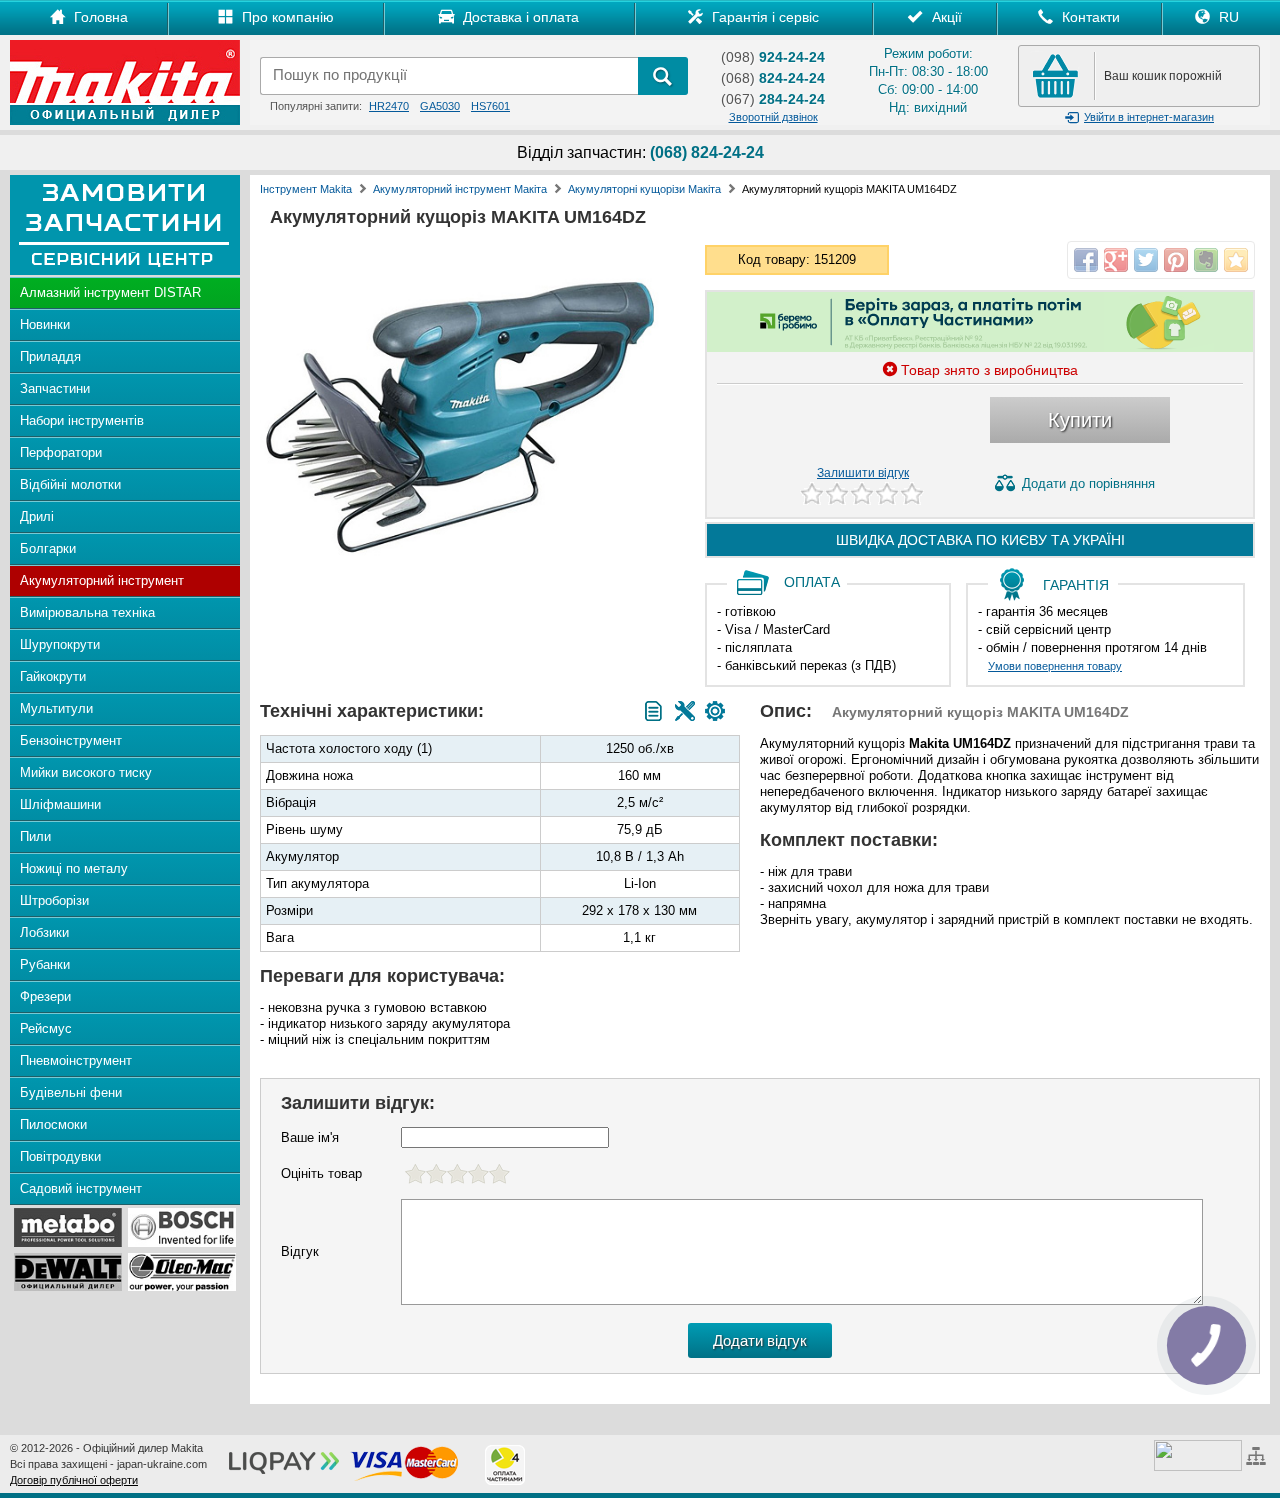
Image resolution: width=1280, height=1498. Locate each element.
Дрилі (37, 516)
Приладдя (50, 356)
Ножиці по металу (74, 868)
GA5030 (440, 106)
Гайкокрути (53, 676)
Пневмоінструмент (76, 1060)
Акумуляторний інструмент (102, 580)
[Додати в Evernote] (1206, 260)
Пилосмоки (53, 1124)
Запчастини (55, 388)
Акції (945, 17)
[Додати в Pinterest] (1176, 260)
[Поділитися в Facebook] (1086, 260)
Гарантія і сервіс (763, 17)
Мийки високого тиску (86, 772)
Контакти (1089, 17)
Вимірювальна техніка (87, 612)
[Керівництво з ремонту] (685, 711)
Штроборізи (54, 900)
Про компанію (286, 17)
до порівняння (1088, 483)
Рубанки (45, 964)
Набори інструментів (82, 420)
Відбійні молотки (70, 484)
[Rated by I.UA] (1198, 1454)
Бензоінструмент (71, 740)
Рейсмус (46, 1028)
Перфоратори (61, 452)
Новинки (45, 324)
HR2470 (389, 106)
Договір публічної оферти (74, 1480)
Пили (35, 836)
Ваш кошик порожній (1163, 76)
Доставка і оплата (519, 17)
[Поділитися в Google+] (1116, 260)
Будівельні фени (71, 1092)
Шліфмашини (60, 804)
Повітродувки (60, 1156)
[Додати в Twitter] (1146, 260)
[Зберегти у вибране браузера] (1236, 260)
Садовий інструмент (81, 1188)
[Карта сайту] (1258, 1454)
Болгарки (48, 548)
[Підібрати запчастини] (715, 711)
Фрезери (45, 996)
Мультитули (56, 708)
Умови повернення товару (1055, 666)
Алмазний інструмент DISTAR (110, 292)
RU (1227, 17)
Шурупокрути (60, 644)
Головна (99, 17)
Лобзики (44, 932)
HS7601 (490, 106)
